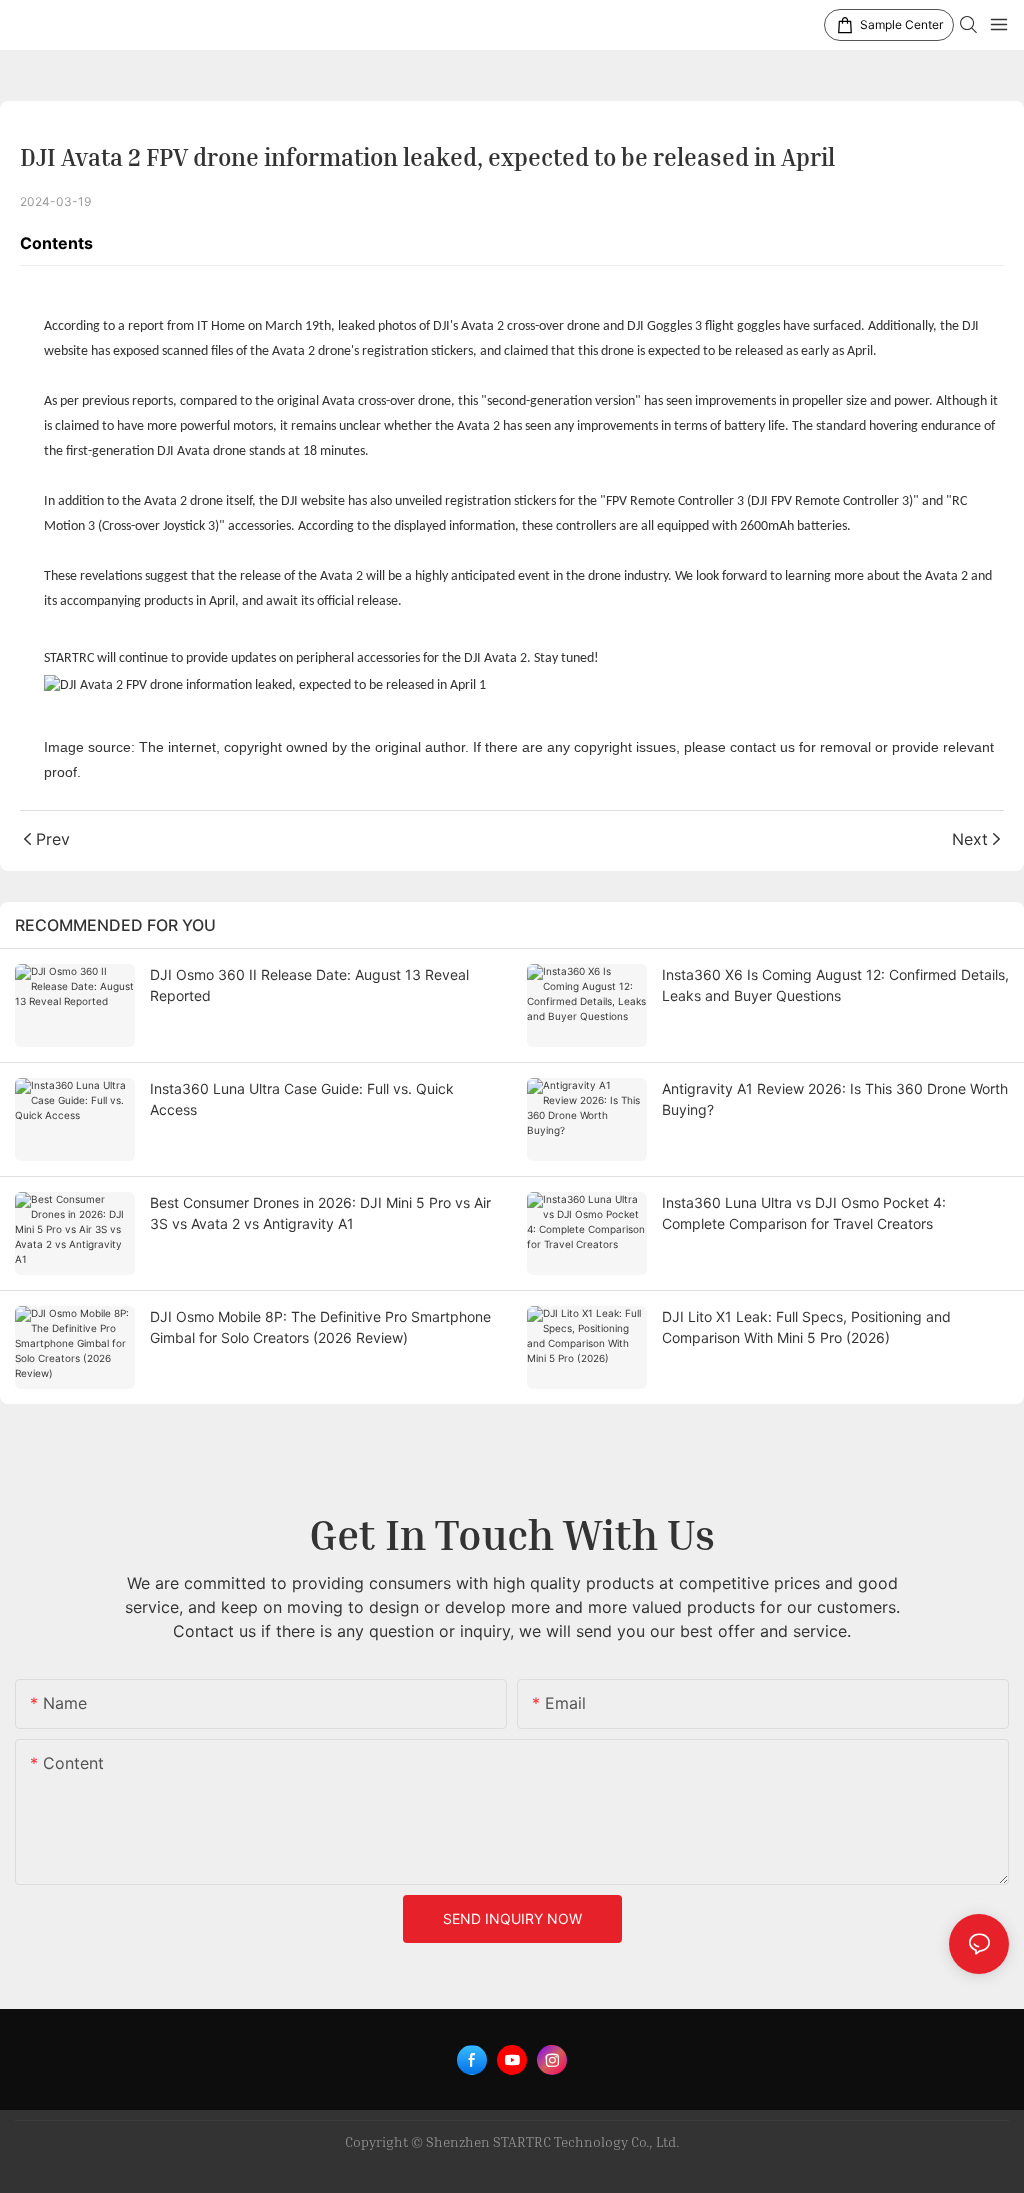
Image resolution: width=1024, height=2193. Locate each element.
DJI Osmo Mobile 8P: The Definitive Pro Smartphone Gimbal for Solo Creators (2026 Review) (320, 1327)
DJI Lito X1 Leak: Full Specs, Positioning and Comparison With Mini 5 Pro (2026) (806, 1327)
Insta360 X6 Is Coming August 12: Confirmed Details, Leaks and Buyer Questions (835, 985)
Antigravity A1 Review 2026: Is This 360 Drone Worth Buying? (835, 1099)
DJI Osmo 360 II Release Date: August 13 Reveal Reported (309, 985)
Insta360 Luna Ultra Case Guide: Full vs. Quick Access (302, 1099)
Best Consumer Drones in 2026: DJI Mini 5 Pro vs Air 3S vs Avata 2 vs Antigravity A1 (320, 1213)
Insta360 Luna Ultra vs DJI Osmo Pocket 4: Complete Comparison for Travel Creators (804, 1213)
